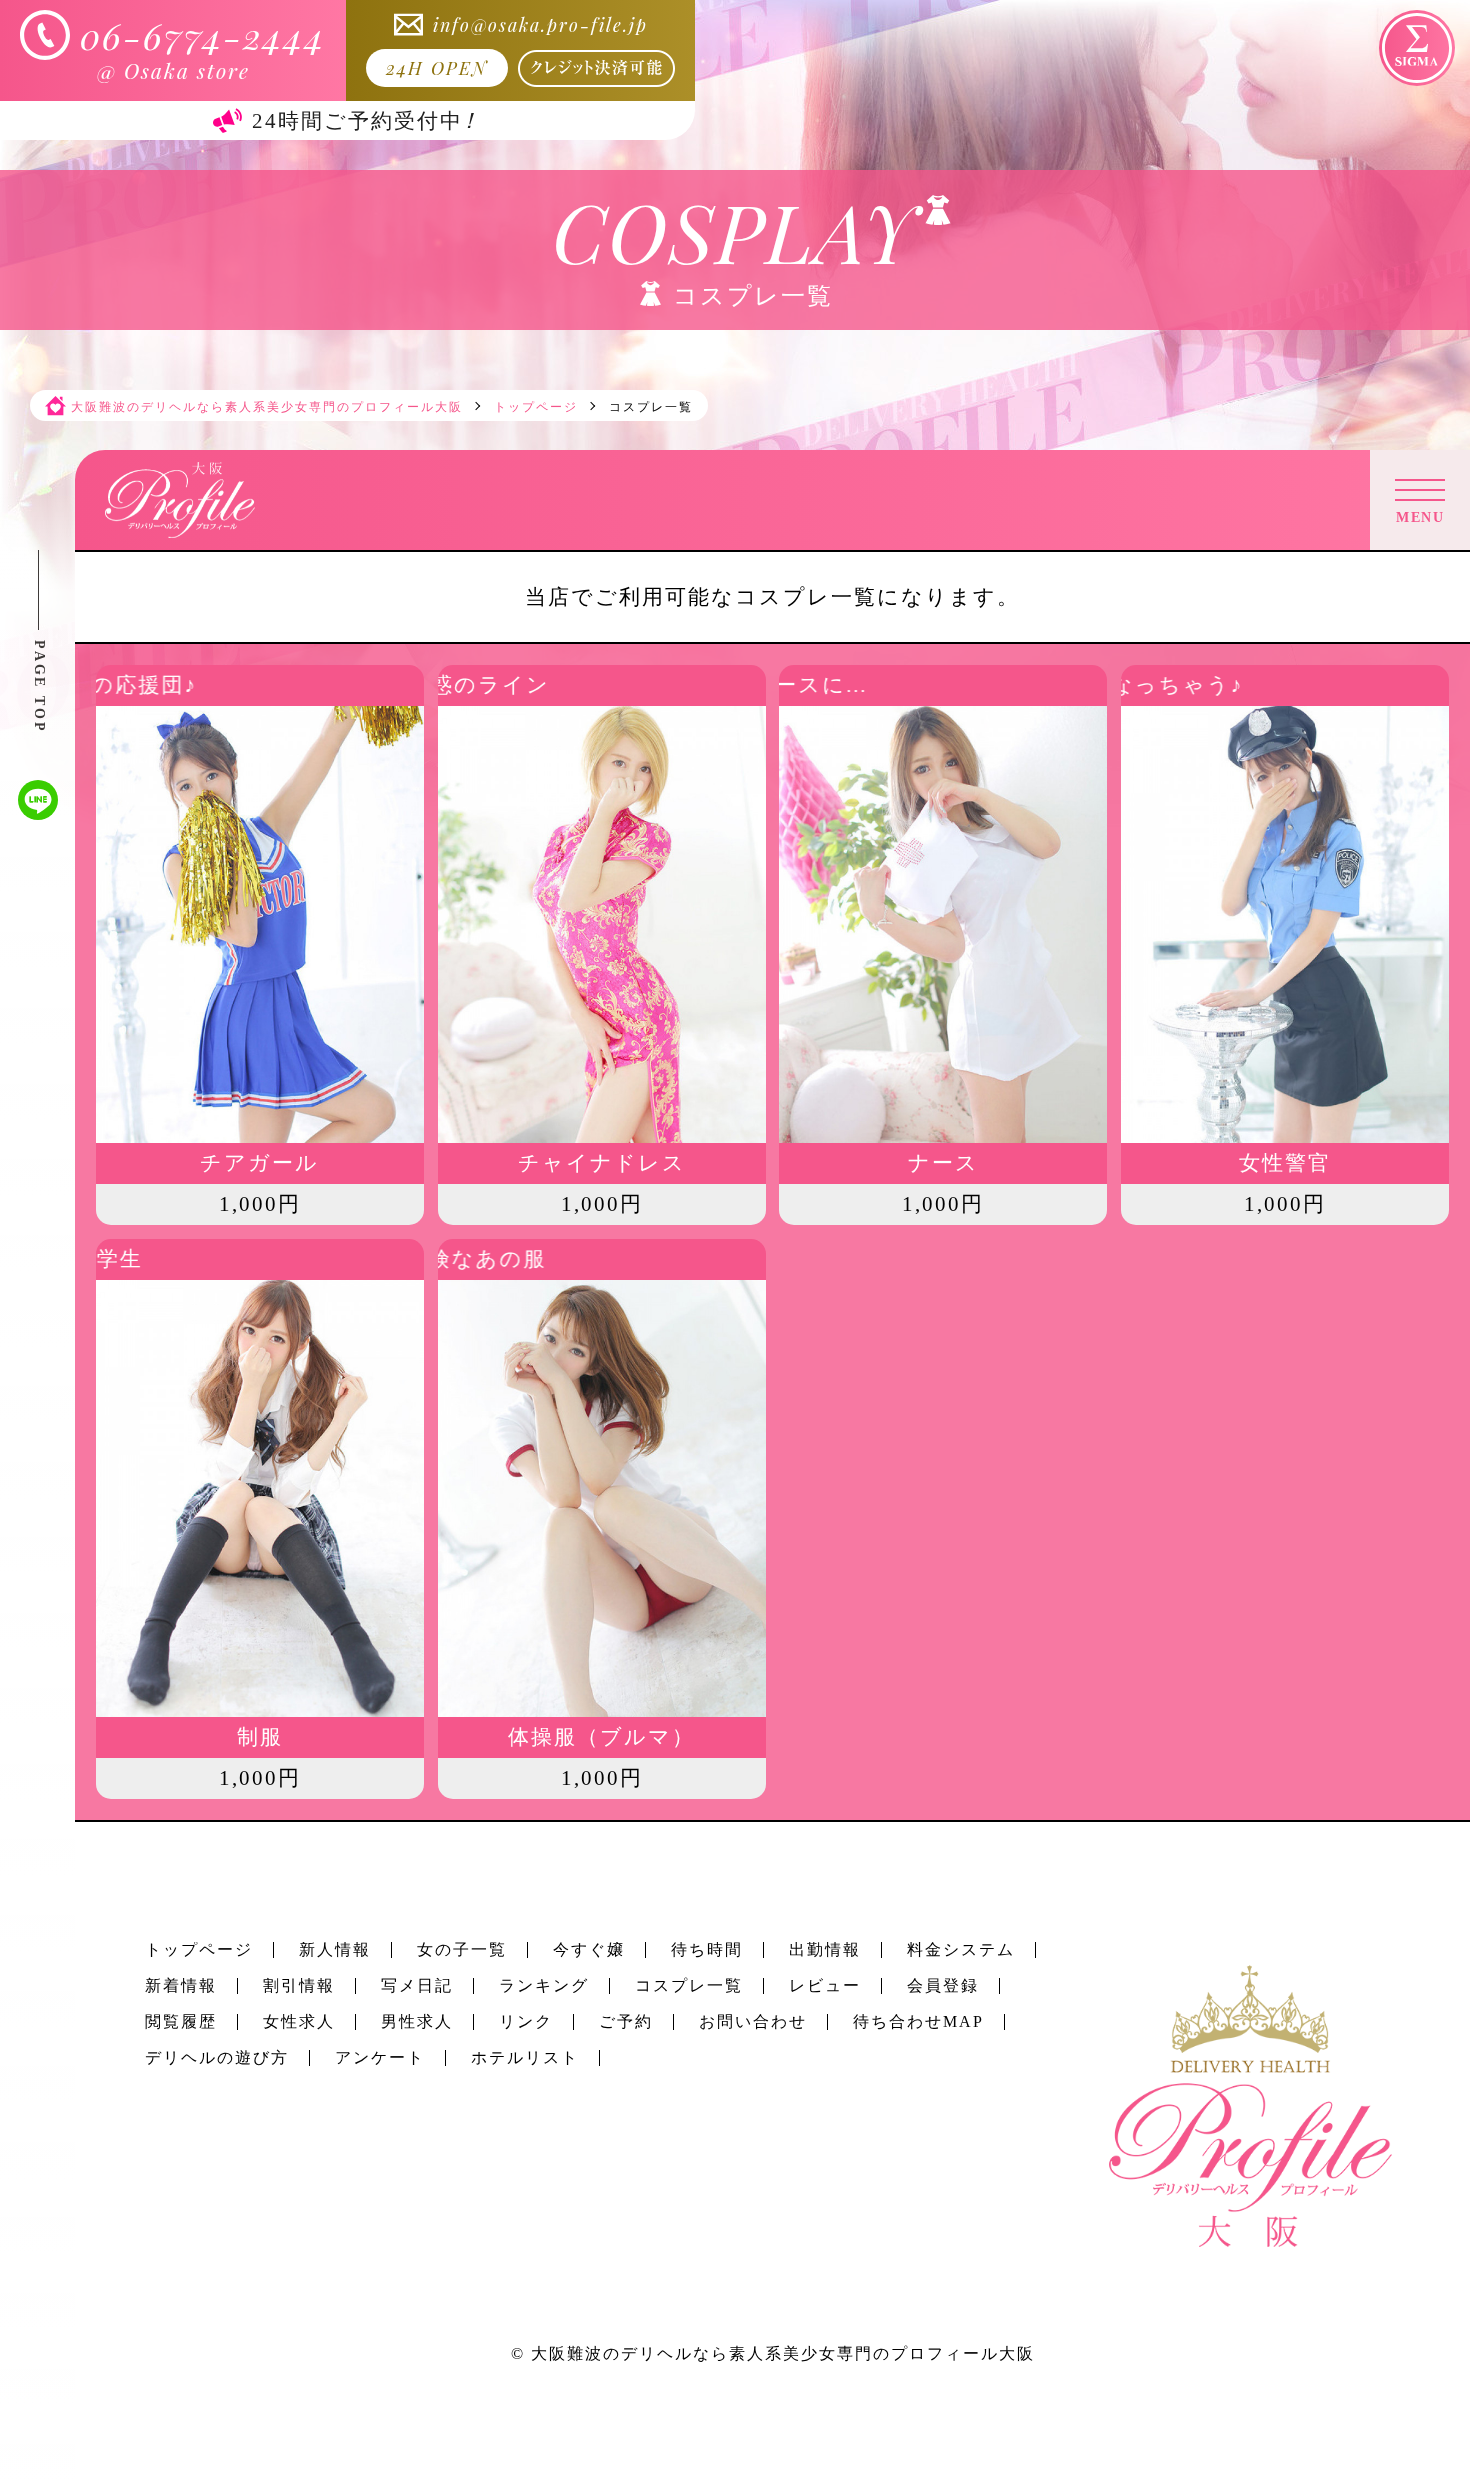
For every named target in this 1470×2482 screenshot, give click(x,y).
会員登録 (943, 1985)
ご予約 (626, 2021)
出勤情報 (825, 1949)
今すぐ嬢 (589, 1949)
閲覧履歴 (181, 2021)
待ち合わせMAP (918, 2021)
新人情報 (335, 1949)
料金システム (961, 1949)
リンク (526, 2021)
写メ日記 (417, 1985)
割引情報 (299, 1985)
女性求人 (299, 2021)
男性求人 (417, 2021)
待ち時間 (707, 1949)
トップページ (199, 1949)
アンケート (380, 2057)
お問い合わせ (753, 2021)
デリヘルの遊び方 (217, 2057)
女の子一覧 (462, 1949)
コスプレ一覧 (689, 1985)
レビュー (825, 1985)
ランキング (544, 1985)
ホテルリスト (525, 2057)
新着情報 (181, 1985)
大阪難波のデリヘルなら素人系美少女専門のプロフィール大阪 (783, 2353)
